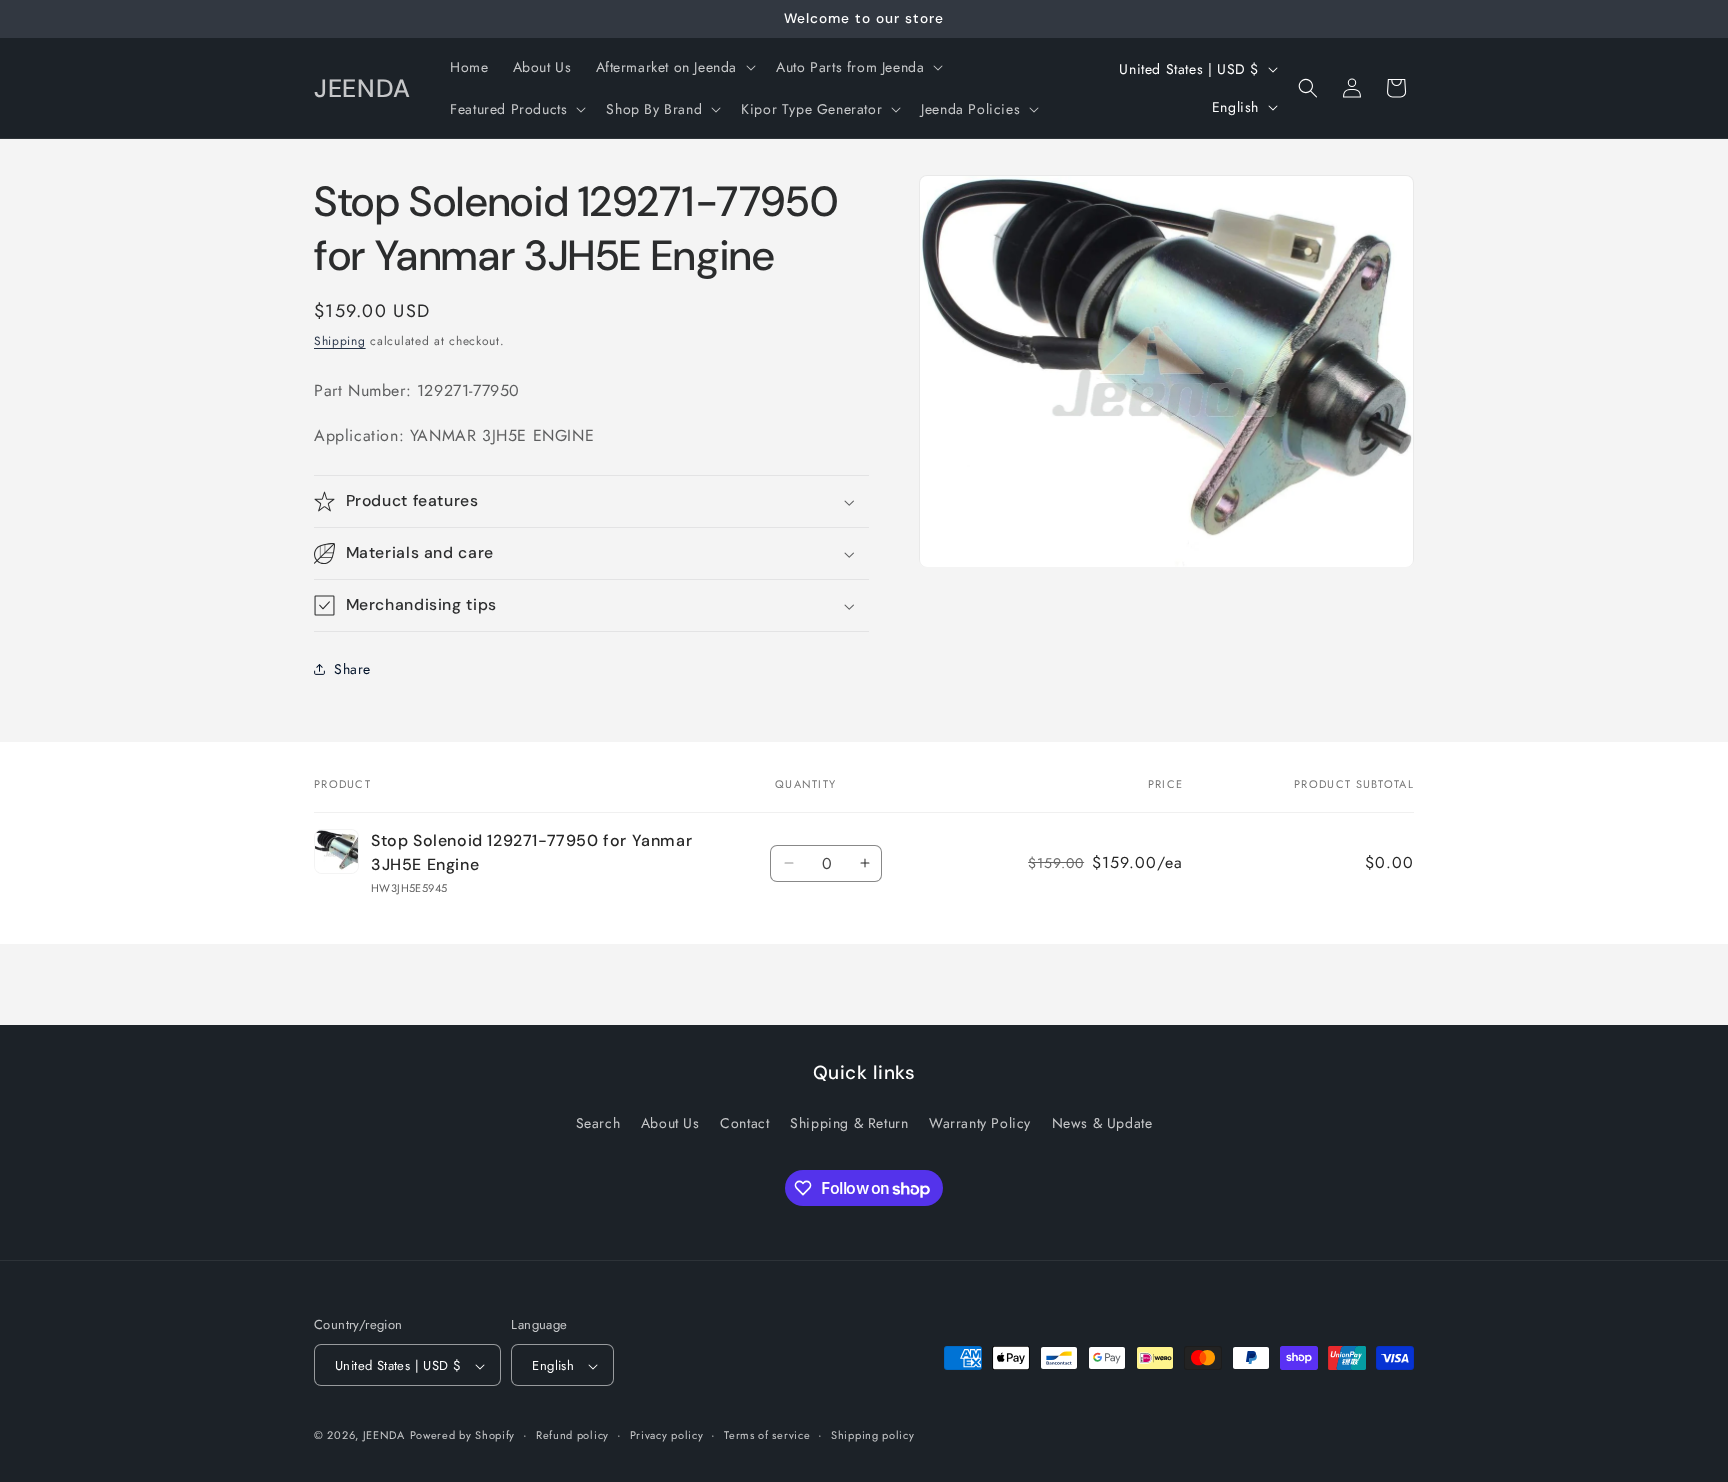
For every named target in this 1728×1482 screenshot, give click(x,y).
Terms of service (767, 1435)
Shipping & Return (849, 1122)
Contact (744, 1122)
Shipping (340, 341)
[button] (674, 67)
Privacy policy (667, 1435)
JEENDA (384, 1436)
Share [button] (352, 669)
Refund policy (572, 1435)
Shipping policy (873, 1435)
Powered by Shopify (463, 1436)
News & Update (1102, 1122)
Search (598, 1122)
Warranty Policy (980, 1122)
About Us (670, 1122)
